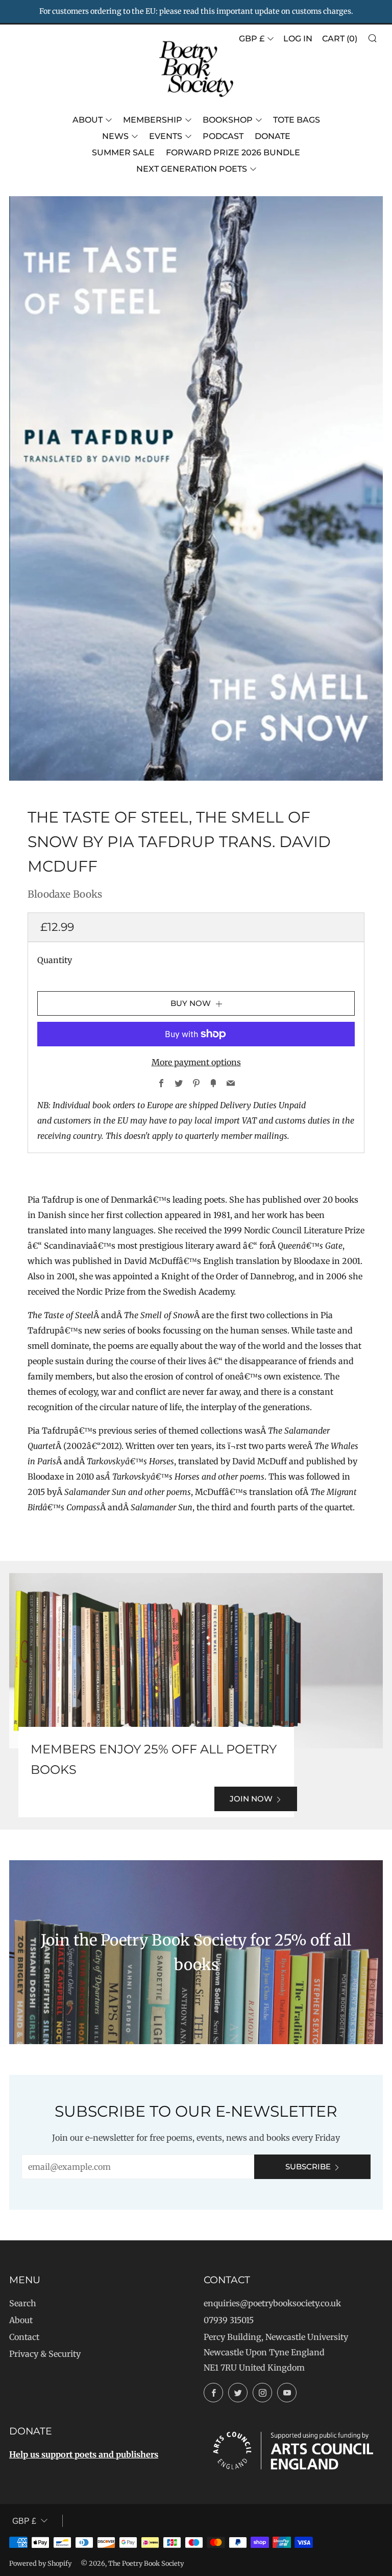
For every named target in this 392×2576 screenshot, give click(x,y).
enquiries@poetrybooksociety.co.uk (272, 2303)
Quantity (55, 960)
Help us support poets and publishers (84, 2454)
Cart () (340, 39)
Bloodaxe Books (65, 894)
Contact (24, 2337)
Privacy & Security (45, 2354)
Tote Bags (297, 120)
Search (23, 2303)
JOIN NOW (251, 1799)
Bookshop (228, 120)
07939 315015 (229, 2320)
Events (166, 136)
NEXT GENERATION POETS (192, 169)
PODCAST (223, 136)
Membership (153, 120)
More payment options (196, 1062)
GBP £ (252, 39)
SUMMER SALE (123, 153)
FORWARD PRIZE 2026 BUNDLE (233, 153)
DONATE (273, 136)
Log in (298, 39)
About (88, 120)
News (115, 136)
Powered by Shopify (40, 2563)
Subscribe (308, 2167)
